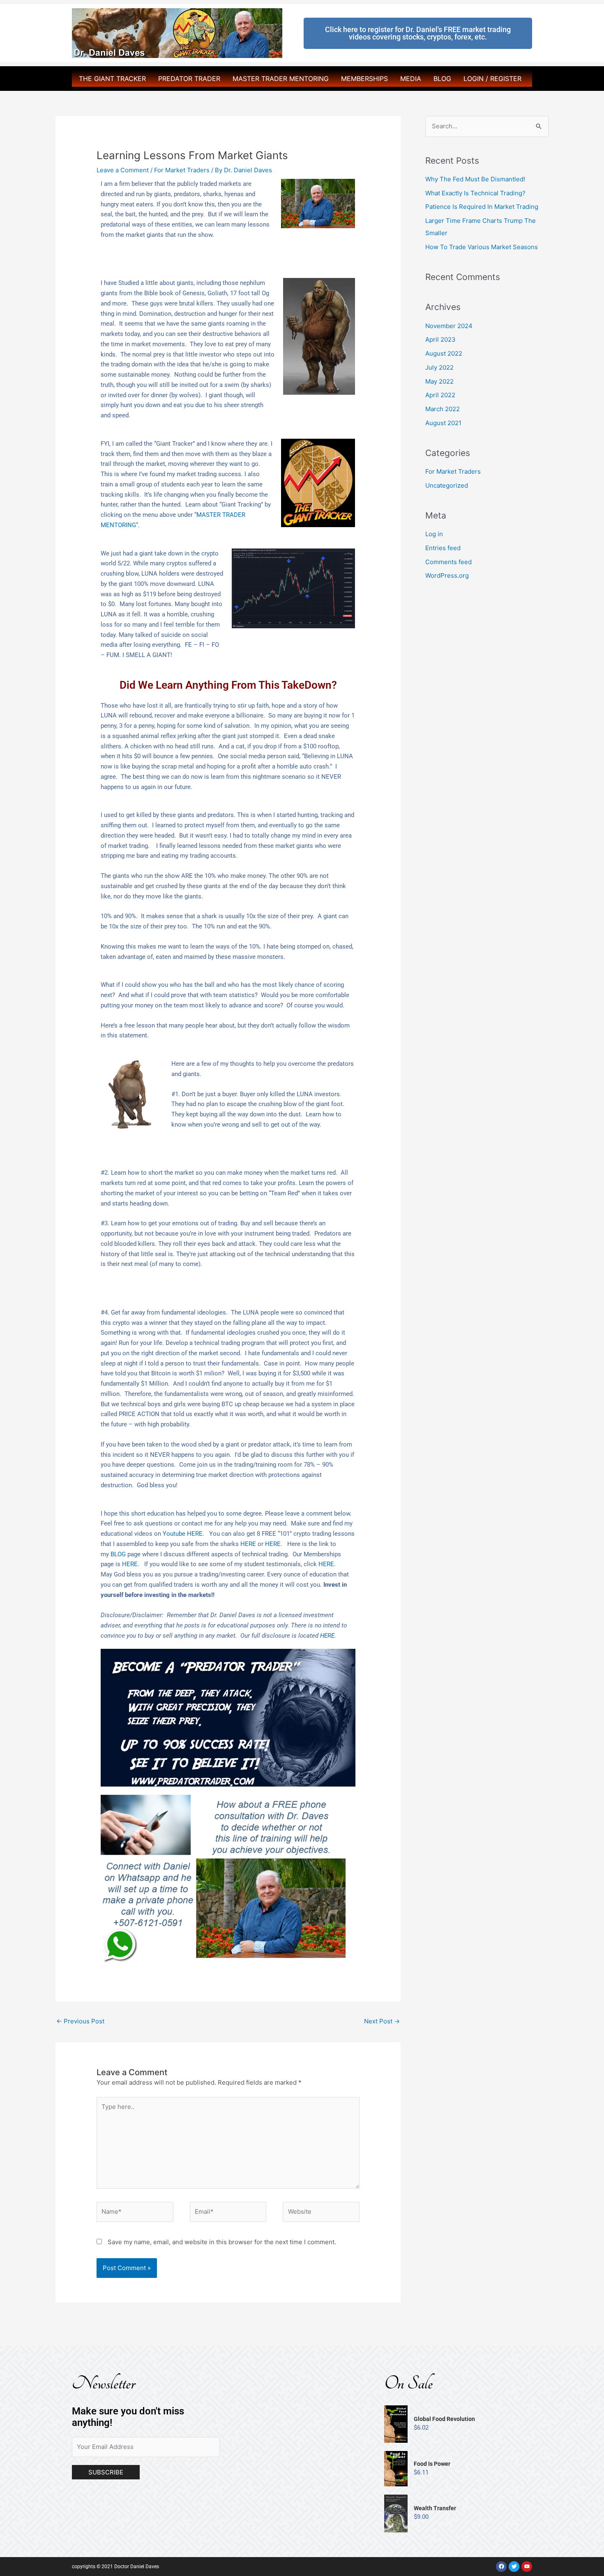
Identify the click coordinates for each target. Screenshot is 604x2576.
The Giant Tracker (112, 79)
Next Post (382, 2021)
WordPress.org (447, 575)
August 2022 (444, 353)
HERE (248, 1544)
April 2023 (440, 339)
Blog (442, 79)
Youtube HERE (183, 1534)
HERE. (131, 1564)
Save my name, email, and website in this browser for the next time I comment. (222, 2242)
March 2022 (443, 409)
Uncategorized (447, 485)
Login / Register (492, 79)
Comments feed (448, 562)
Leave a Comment (123, 170)
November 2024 (449, 326)
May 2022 (439, 381)
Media (411, 79)
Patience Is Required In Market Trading (482, 207)
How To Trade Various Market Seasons (482, 247)
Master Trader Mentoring (281, 79)
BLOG (118, 1554)
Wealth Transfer (435, 2508)
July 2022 (439, 367)
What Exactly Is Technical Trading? (475, 193)
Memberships (364, 79)
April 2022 (440, 395)
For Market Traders (182, 170)
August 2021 (443, 423)
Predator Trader (189, 79)
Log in (434, 534)
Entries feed (443, 548)
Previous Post (80, 2021)
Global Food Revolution (444, 2419)
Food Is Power (432, 2464)
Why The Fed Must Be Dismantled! (475, 179)
